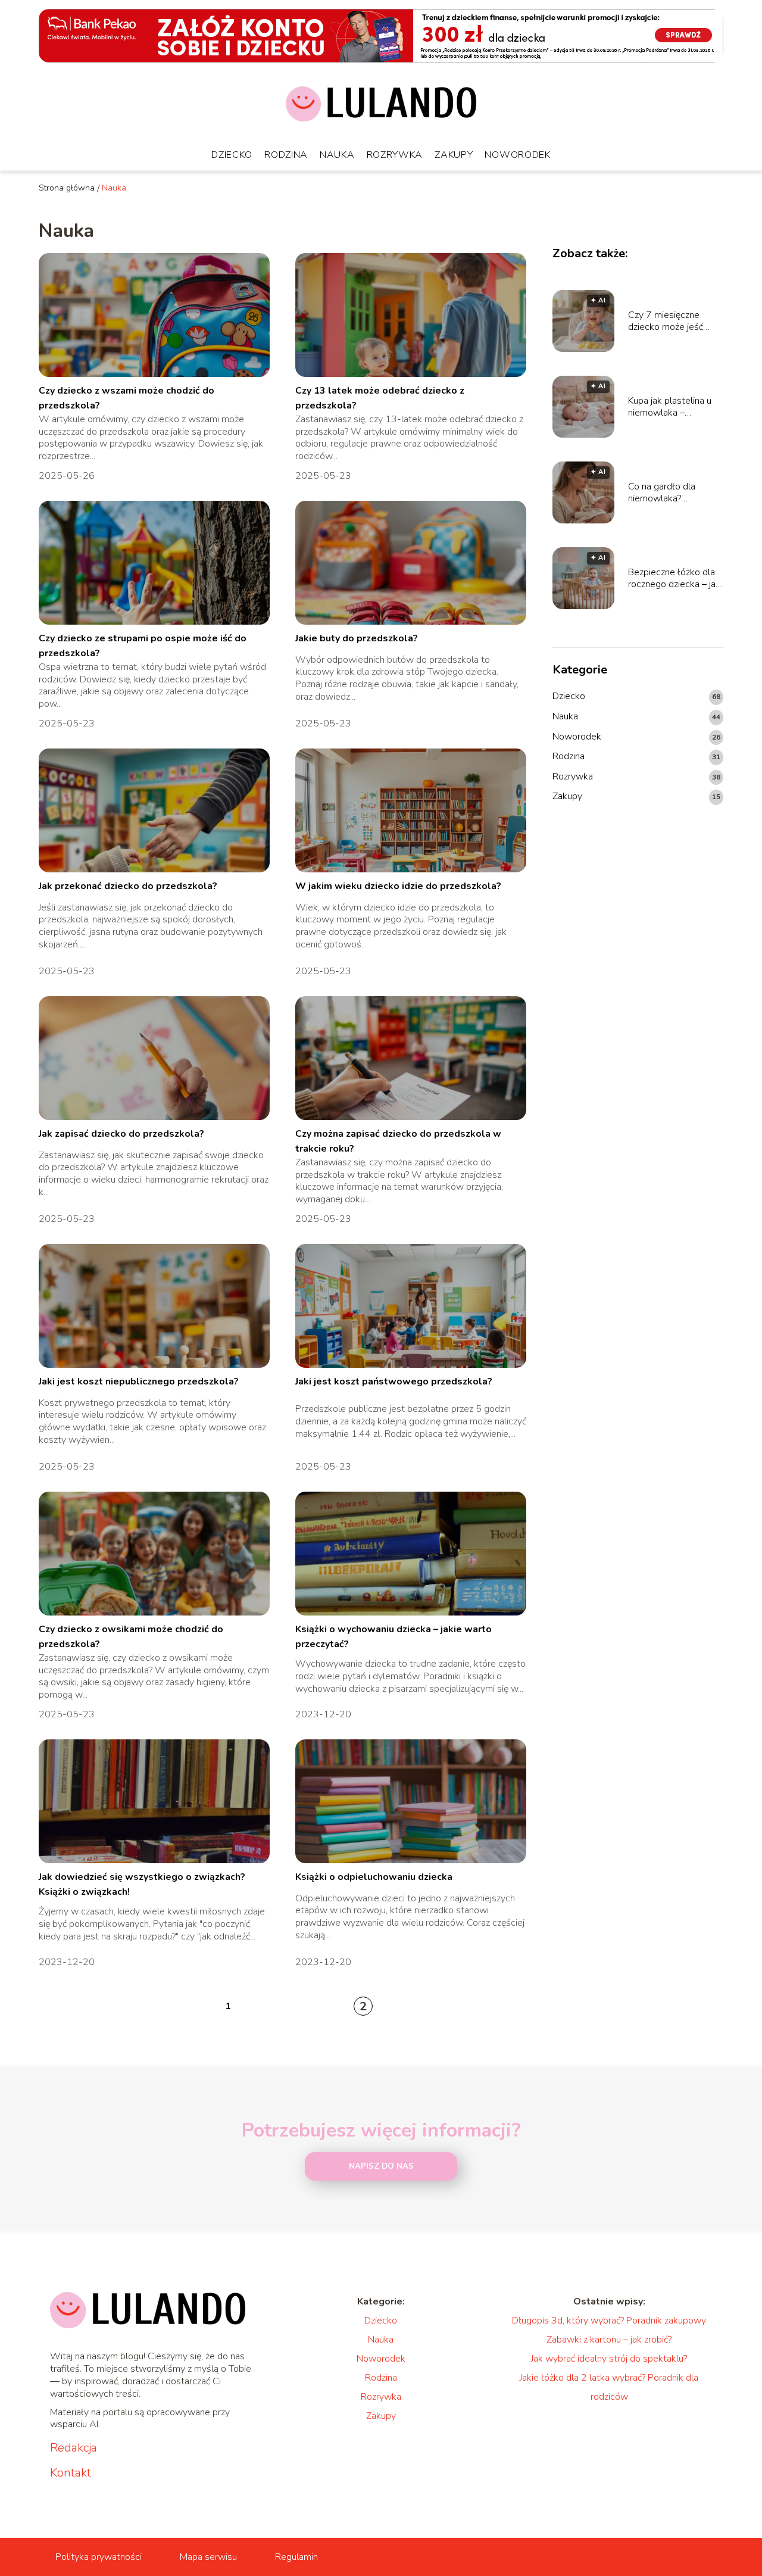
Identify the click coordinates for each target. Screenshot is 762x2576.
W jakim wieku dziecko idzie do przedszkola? (398, 886)
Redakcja (74, 2448)
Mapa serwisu (208, 2557)
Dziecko (232, 155)
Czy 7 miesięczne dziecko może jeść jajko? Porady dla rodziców (666, 322)
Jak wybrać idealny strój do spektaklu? (609, 2359)
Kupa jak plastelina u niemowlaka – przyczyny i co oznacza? (670, 407)
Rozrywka (395, 155)
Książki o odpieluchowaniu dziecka (374, 1877)
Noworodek (517, 155)
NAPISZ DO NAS (381, 2166)
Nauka (337, 155)
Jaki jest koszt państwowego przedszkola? (394, 1381)
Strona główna (67, 188)
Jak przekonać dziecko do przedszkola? (128, 886)
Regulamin (296, 2557)
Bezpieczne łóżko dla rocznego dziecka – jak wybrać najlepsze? (674, 579)
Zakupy (454, 155)
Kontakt (71, 2473)
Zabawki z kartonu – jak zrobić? (609, 2340)
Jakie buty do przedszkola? (357, 638)
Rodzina (286, 155)
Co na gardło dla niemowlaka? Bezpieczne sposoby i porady (673, 493)
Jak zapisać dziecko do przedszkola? (121, 1134)
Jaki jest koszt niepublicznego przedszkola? (139, 1381)
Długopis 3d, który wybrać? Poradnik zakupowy (609, 2321)
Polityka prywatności (99, 2557)
